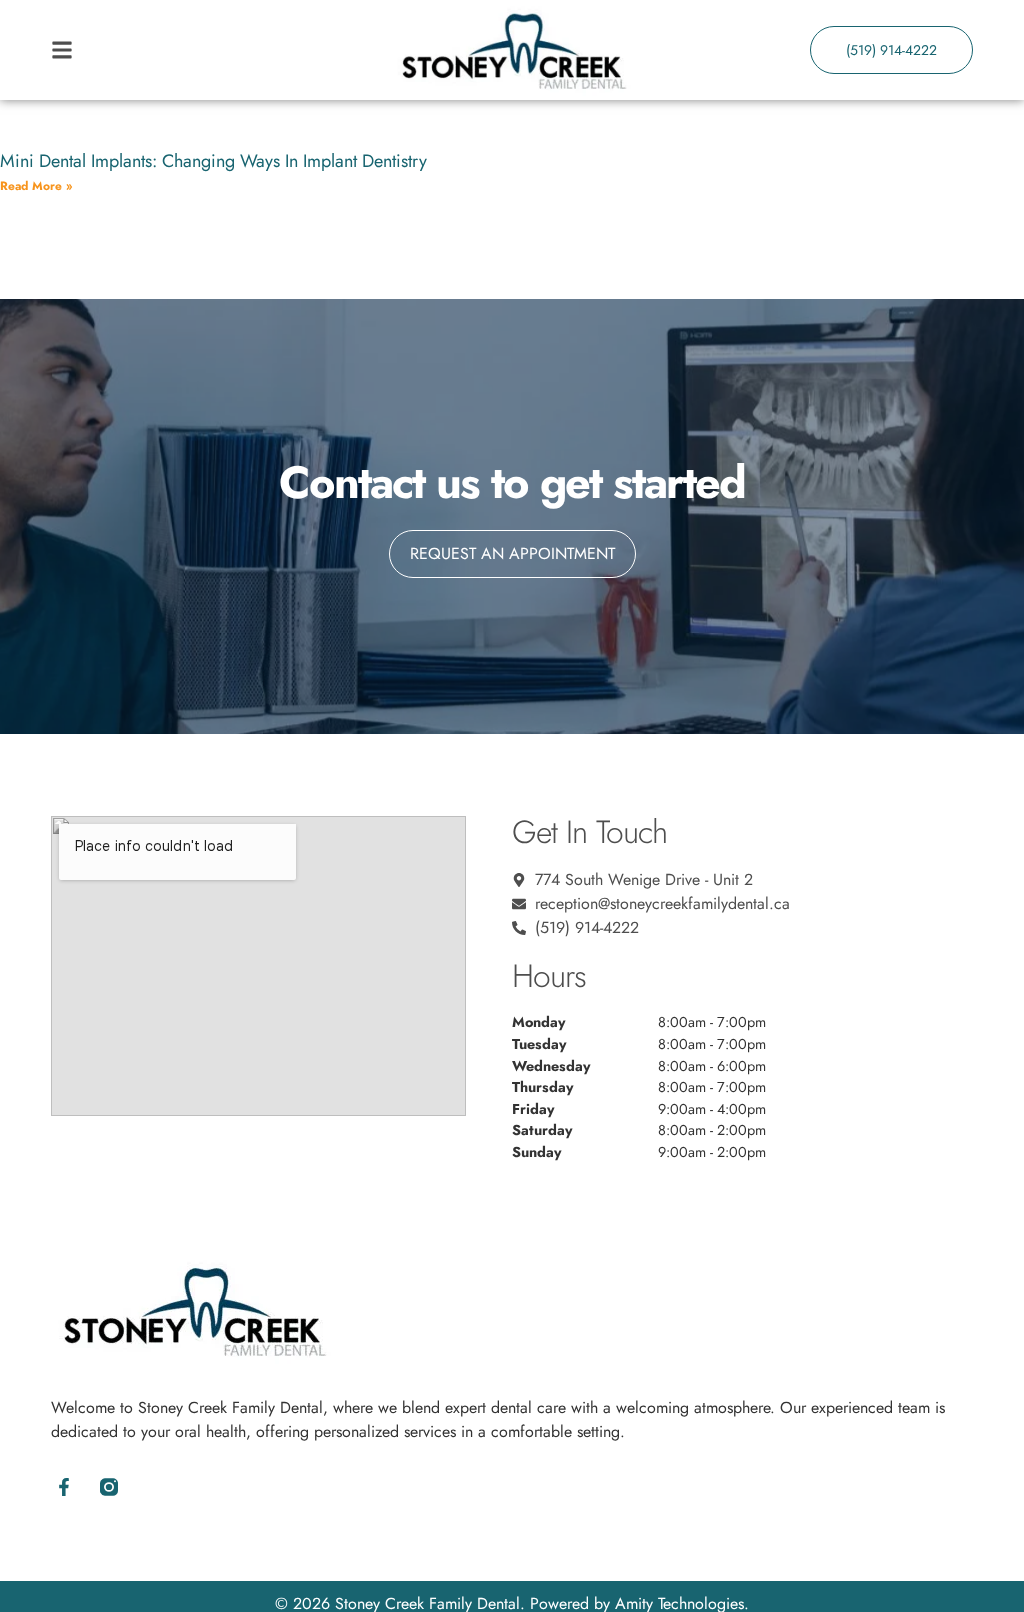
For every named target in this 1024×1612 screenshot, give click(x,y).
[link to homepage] (512, 50)
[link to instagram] (108, 1486)
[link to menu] (166, 50)
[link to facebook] (63, 1486)
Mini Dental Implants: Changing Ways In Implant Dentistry (213, 161)
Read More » (36, 186)
